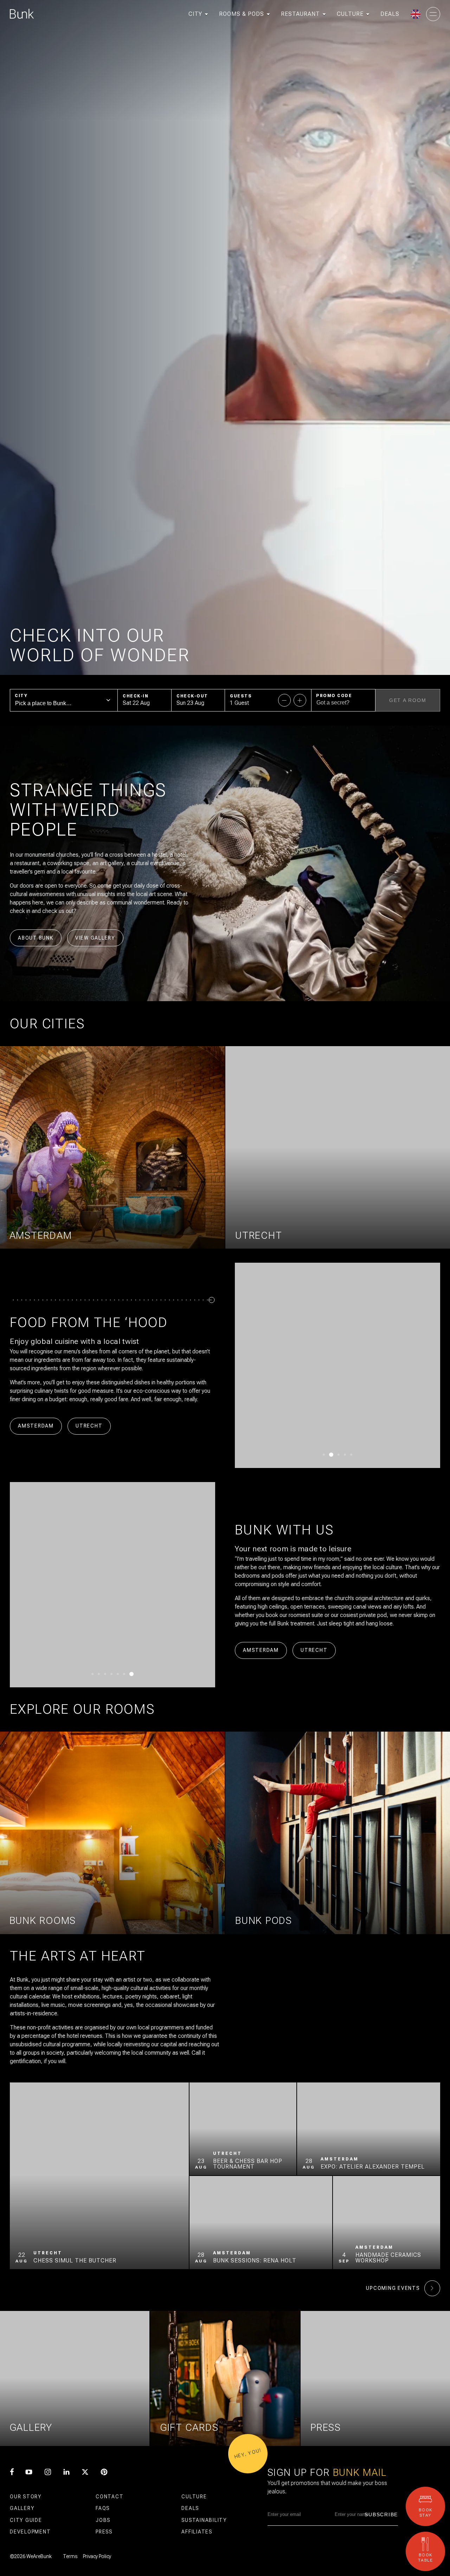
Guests (241, 696)
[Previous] (261, 1365)
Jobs (103, 2520)
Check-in (136, 696)
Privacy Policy (97, 2556)
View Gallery (95, 938)
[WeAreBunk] (22, 14)
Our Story (26, 2497)
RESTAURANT (300, 14)
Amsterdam (36, 1426)
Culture (194, 2497)
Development (30, 2532)
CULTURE (350, 14)
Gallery (22, 2508)
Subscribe (381, 2514)
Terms (70, 2556)
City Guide (26, 2520)
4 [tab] (343, 1455)
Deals (190, 2508)
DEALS (390, 14)
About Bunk (36, 938)
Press (104, 2532)
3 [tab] (336, 1455)
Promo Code (334, 696)
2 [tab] (330, 1455)
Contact (110, 2497)
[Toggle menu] (433, 14)
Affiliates (197, 2532)
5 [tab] (350, 1455)
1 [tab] (324, 1455)
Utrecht (89, 1426)
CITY (195, 14)
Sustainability (204, 2520)
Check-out (192, 696)
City (21, 696)
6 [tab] (126, 1674)
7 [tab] (133, 1674)
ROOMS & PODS (242, 14)
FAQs (103, 2508)
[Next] (414, 1365)
